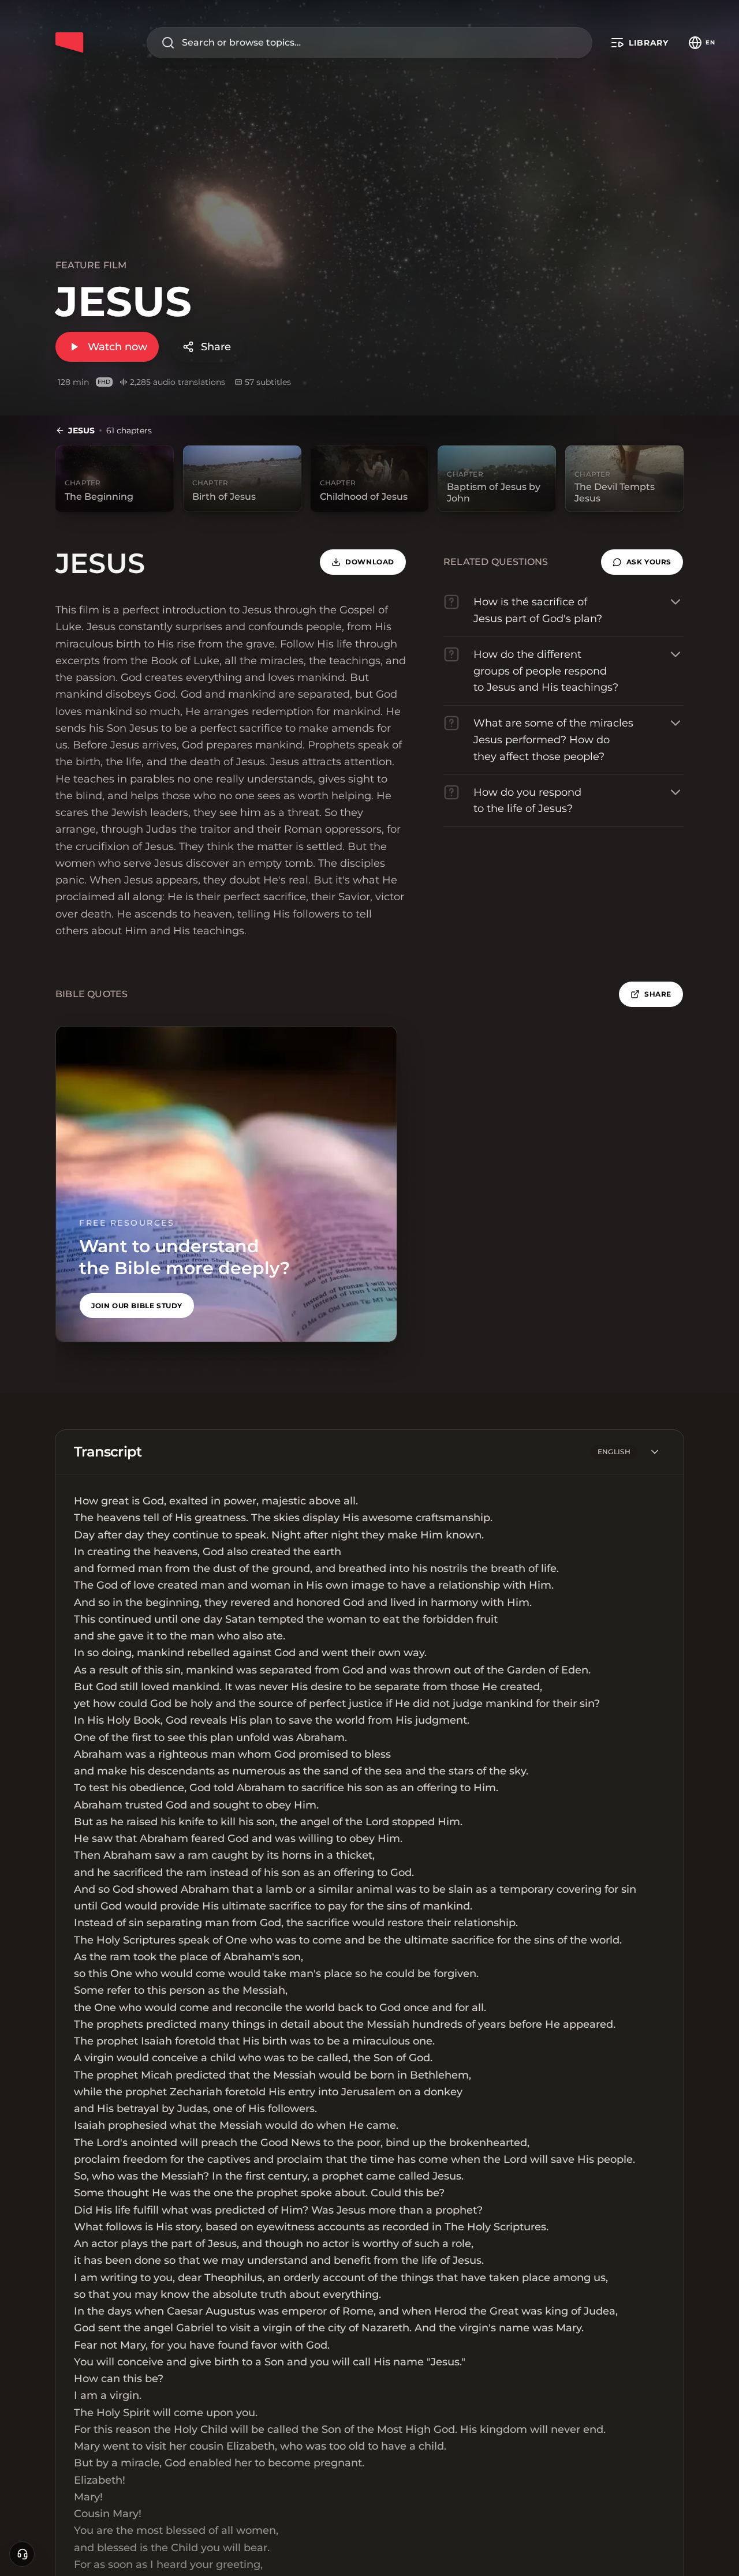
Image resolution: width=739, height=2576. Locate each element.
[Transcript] (655, 1452)
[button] (642, 562)
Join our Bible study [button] (137, 1306)
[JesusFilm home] (69, 43)
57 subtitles (268, 382)
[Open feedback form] (22, 2554)
